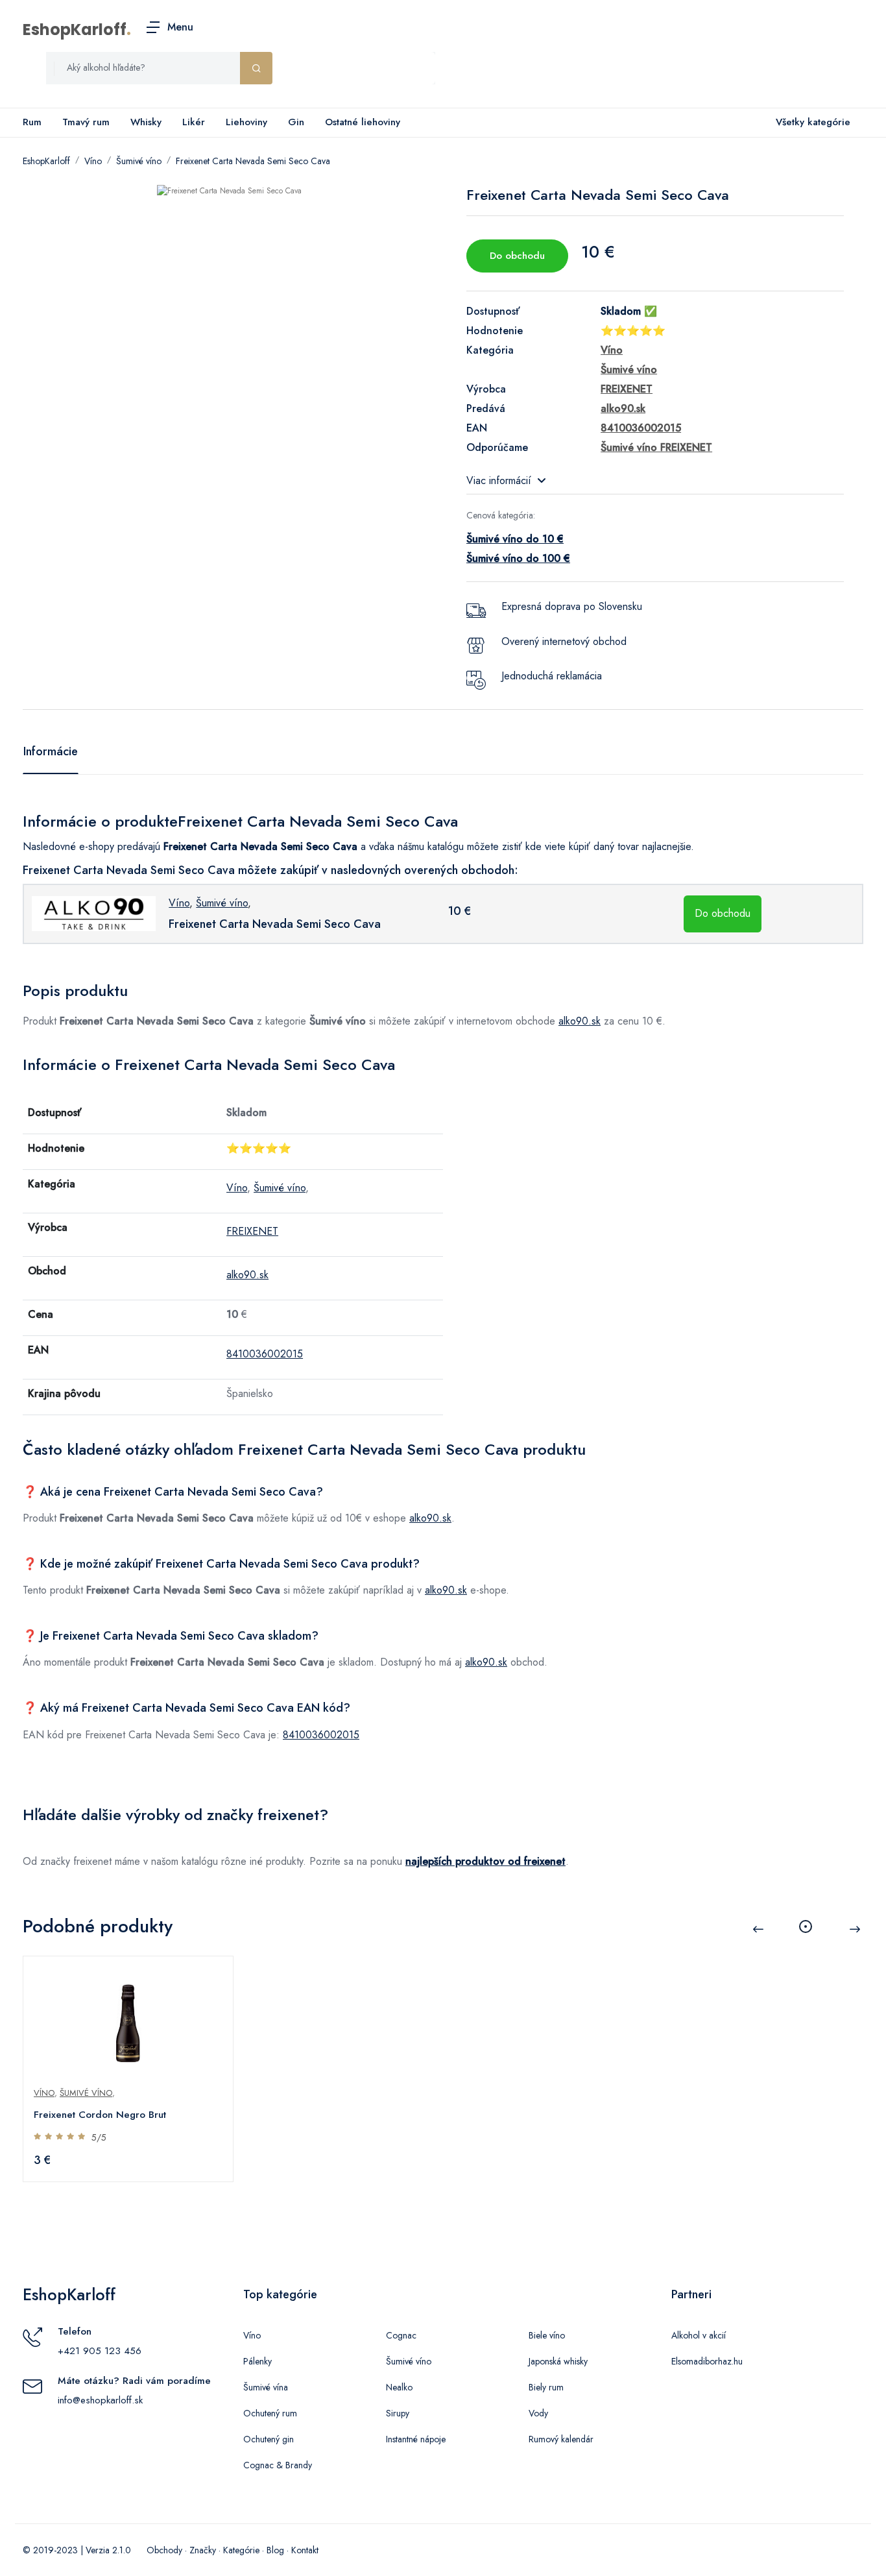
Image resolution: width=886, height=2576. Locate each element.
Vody (538, 2413)
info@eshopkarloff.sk (100, 2400)
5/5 (99, 2137)
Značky (203, 2550)
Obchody (164, 2550)
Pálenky (257, 2361)
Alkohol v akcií (699, 2335)
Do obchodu (517, 256)
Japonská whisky (558, 2361)
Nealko (399, 2387)
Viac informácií (499, 480)
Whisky (146, 122)
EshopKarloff (75, 30)
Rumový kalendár (561, 2439)
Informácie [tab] (51, 751)
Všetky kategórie (813, 122)
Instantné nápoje (416, 2439)
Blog (275, 2550)
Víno (93, 161)
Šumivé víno (139, 161)
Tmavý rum (86, 122)
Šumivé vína (266, 2387)
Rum (32, 122)
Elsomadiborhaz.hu (707, 2361)
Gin (296, 122)
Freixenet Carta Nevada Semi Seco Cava (253, 161)
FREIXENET (252, 1231)
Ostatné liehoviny (363, 122)
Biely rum (546, 2387)
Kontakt (305, 2550)
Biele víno (547, 2335)
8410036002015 (265, 1354)
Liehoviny (246, 122)
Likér (194, 122)
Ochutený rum (270, 2413)
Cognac (401, 2335)
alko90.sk (580, 1021)
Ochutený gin (269, 2439)
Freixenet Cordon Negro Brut (100, 2115)
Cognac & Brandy (278, 2465)
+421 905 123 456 (100, 2351)
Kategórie (241, 2550)
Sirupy (398, 2413)
